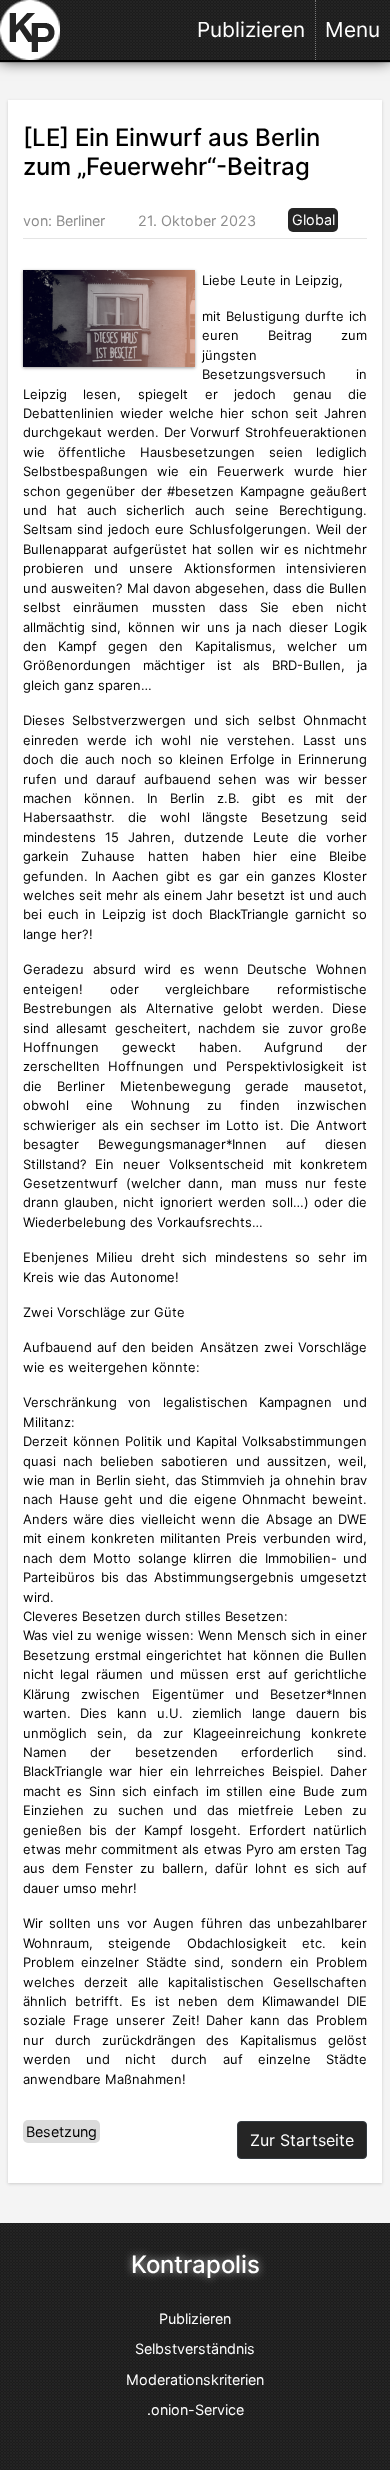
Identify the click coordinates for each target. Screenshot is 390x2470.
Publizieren (251, 29)
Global (313, 220)
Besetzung (61, 2131)
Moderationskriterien (195, 2379)
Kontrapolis (195, 2265)
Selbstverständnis (195, 2348)
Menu (352, 29)
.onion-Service (195, 2409)
